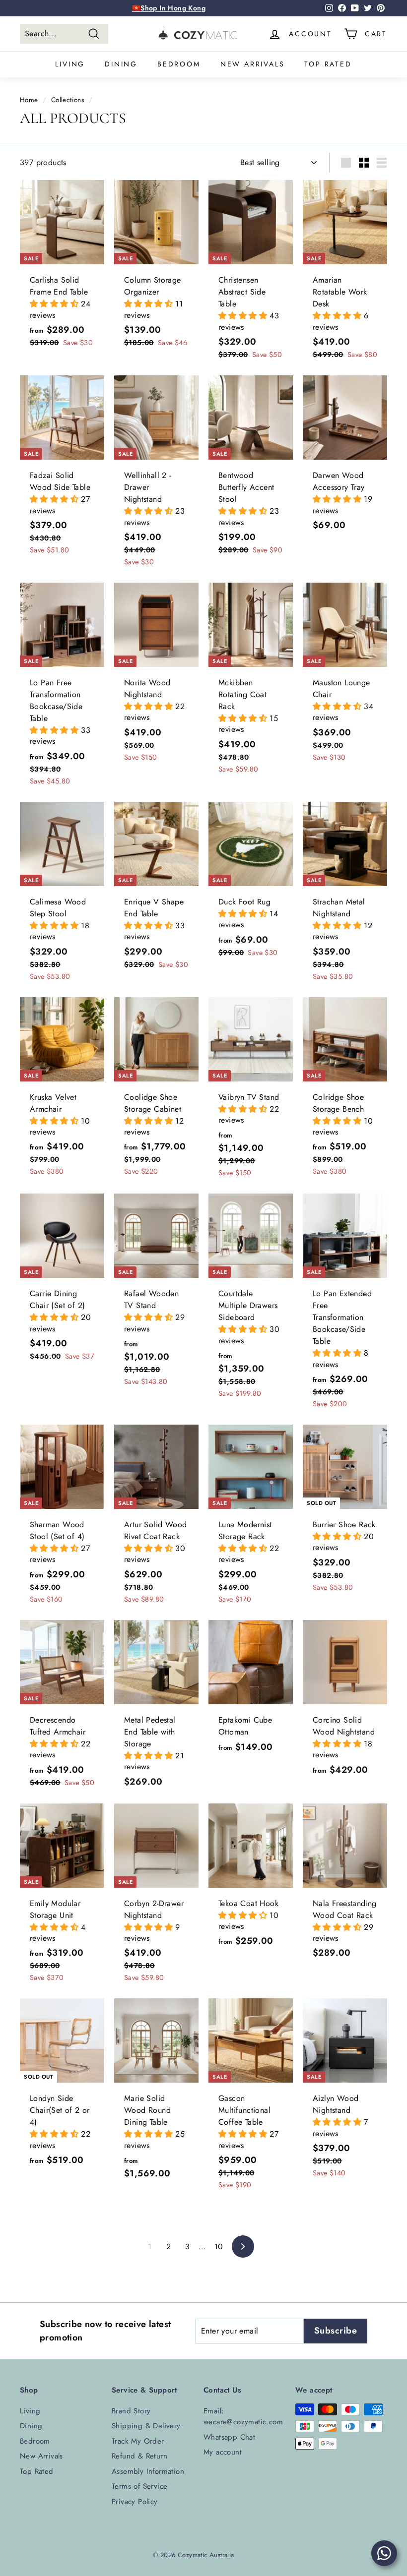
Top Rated (328, 64)
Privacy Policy (135, 2502)
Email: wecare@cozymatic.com (243, 2417)
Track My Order (138, 2441)
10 (219, 2247)
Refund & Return (139, 2456)
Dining (121, 64)
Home (29, 100)
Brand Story (131, 2411)
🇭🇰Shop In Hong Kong (169, 8)
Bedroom (179, 64)
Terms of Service (139, 2486)
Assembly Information (148, 2471)
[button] (55, 304)
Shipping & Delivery (146, 2426)
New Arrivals (253, 64)
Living (70, 64)
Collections (68, 100)
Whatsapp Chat (229, 2437)
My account (223, 2452)
